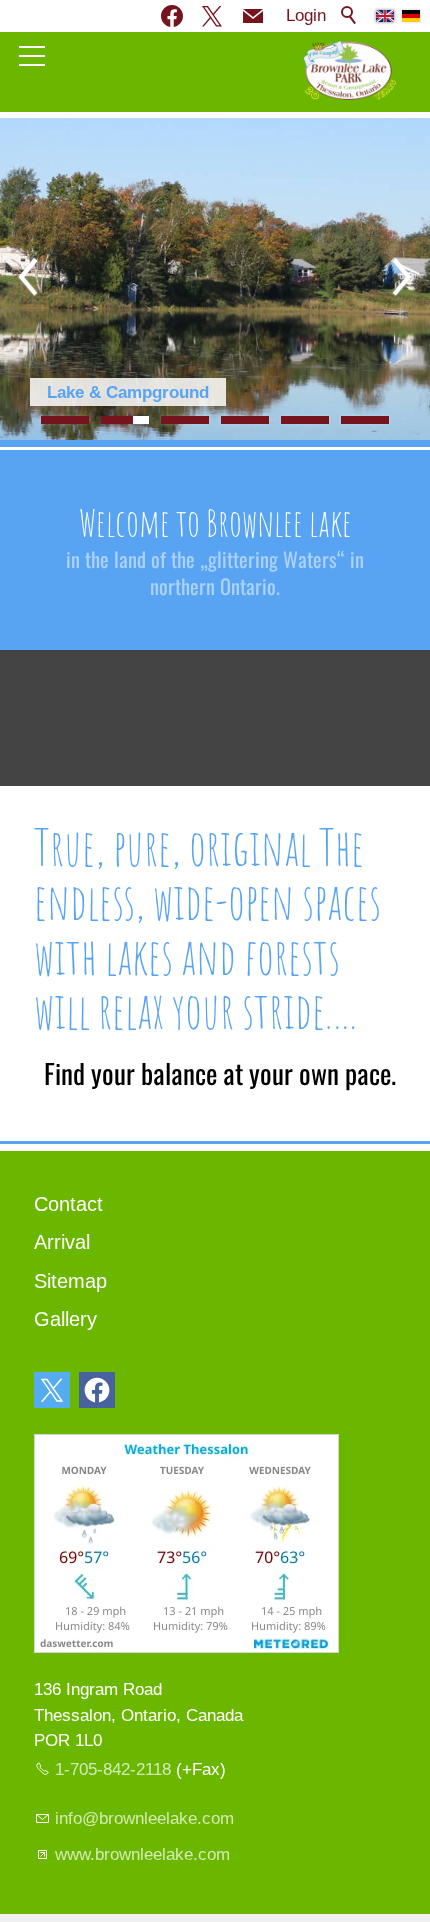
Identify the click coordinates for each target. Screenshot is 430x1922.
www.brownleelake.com (142, 1854)
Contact (68, 1204)
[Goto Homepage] (349, 70)
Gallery (65, 1319)
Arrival (62, 1242)
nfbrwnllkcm (146, 1818)
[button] (253, 16)
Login (306, 15)
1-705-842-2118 (113, 1769)
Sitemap (70, 1281)
